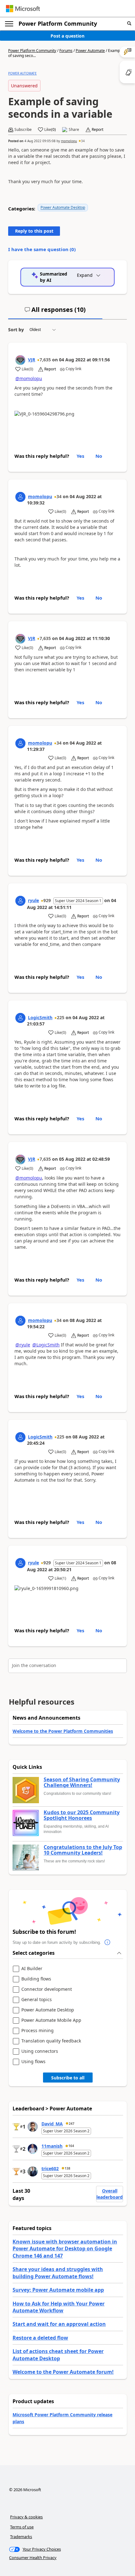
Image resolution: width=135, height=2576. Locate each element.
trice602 (50, 2168)
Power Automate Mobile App (51, 2020)
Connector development (47, 1989)
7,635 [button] (45, 360)
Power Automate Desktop (63, 207)
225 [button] (61, 1017)
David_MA (52, 2124)
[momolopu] (20, 497)
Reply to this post (34, 231)
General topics (37, 2000)
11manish (52, 2146)
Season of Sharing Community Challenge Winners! (82, 1782)
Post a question (67, 36)
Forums (66, 51)
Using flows (33, 2062)
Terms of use (22, 2527)
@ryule (23, 1345)
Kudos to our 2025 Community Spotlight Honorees (82, 1815)
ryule (33, 900)
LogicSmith (40, 1017)
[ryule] (20, 901)
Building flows (36, 1979)
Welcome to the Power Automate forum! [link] (63, 2372)
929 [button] (47, 900)
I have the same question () (42, 249)
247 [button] (72, 2124)
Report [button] (97, 130)
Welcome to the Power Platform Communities (63, 1731)
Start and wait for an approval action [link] (59, 2324)
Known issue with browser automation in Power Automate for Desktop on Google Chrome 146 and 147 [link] (65, 2249)
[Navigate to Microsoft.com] (23, 9)
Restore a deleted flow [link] (40, 2338)
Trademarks (21, 2537)
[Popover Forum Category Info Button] (107, 1943)
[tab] (55, 312)
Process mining (38, 2031)
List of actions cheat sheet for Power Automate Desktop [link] (58, 2355)
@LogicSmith (46, 1345)
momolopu (69, 141)
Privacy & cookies (26, 2517)
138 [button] (67, 2168)
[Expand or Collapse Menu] (9, 24)
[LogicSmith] (20, 1018)
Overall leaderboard (110, 2194)
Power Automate (90, 51)
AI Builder (32, 1969)
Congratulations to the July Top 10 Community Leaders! (83, 1850)
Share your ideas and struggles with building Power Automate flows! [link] (58, 2273)
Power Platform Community (58, 23)
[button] (129, 24)
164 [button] (71, 2146)
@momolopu (29, 378)
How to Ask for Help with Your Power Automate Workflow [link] (59, 2307)
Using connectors (40, 2051)
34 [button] (83, 141)
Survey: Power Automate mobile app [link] (58, 2290)
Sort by (16, 330)
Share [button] (74, 130)
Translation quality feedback (51, 2041)
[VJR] (20, 360)
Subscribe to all (68, 2078)
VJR (32, 360)
